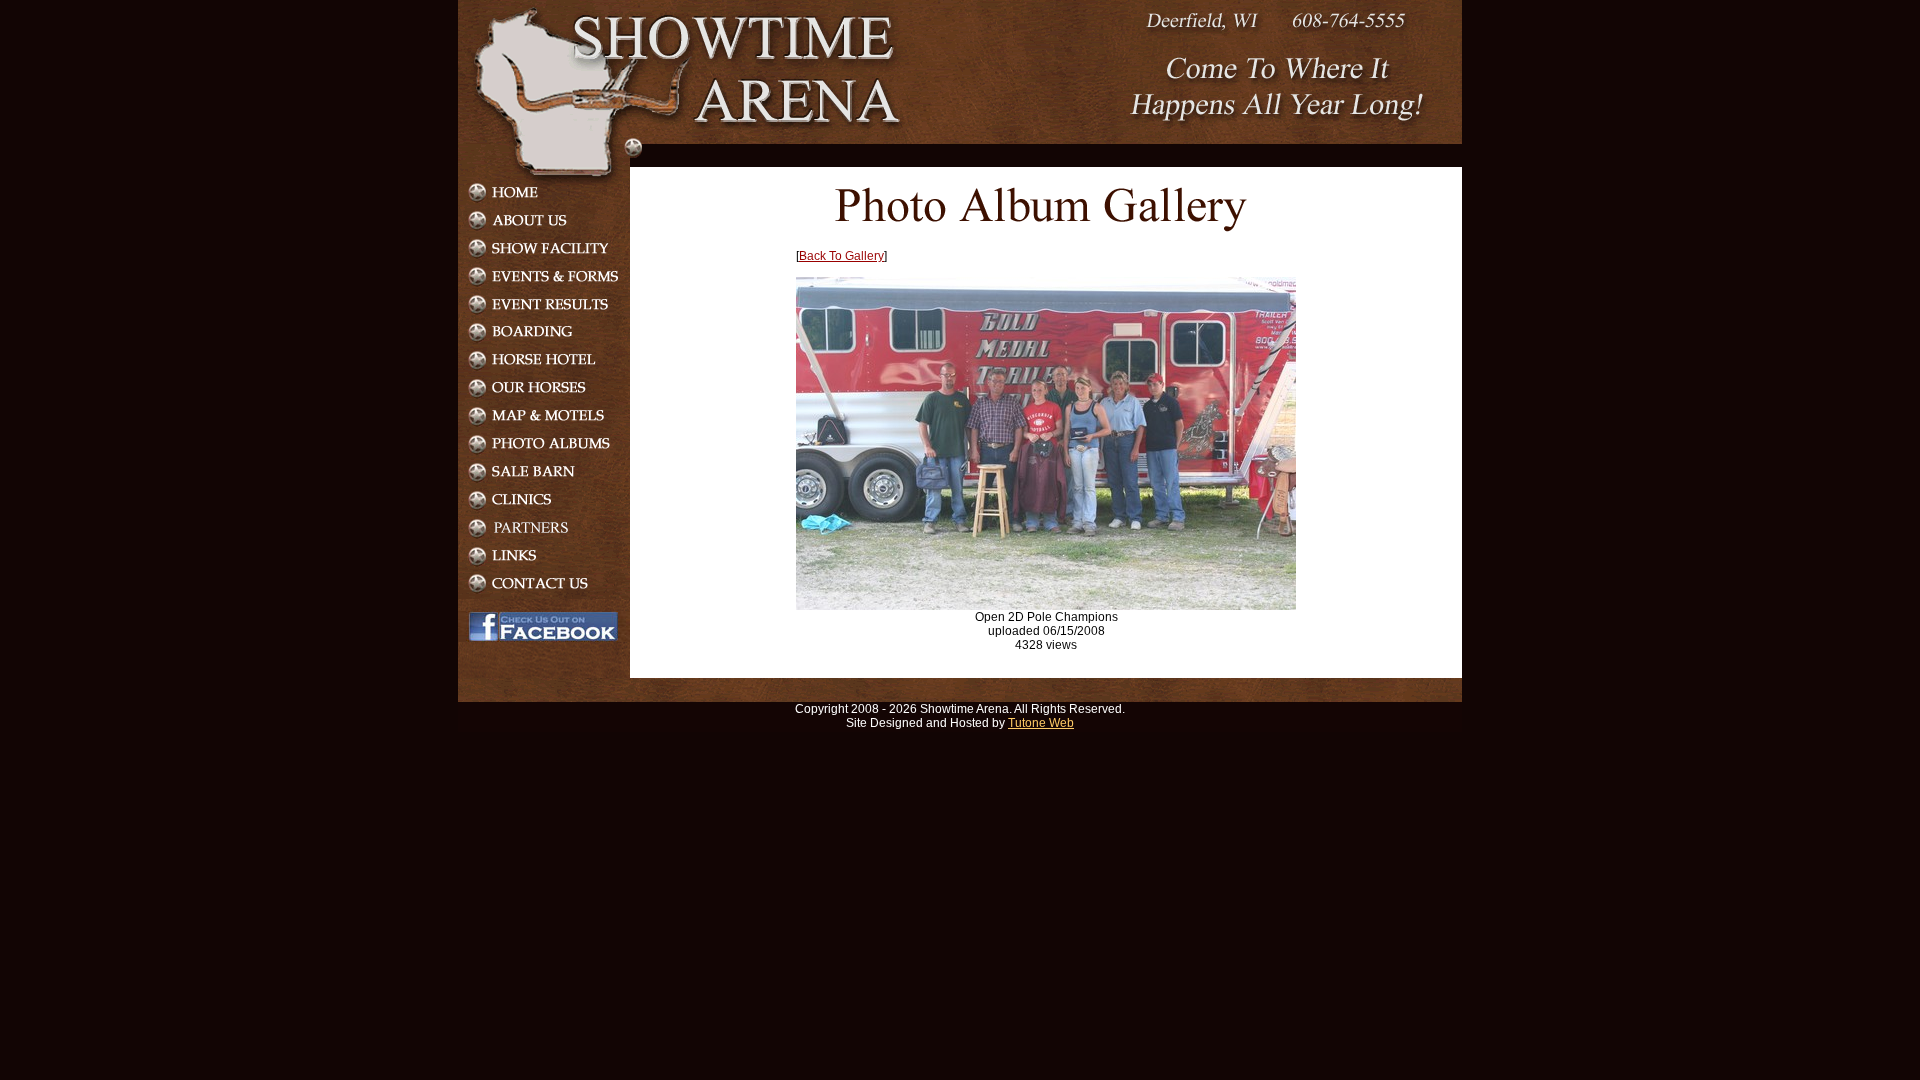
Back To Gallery (841, 256)
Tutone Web (1041, 723)
